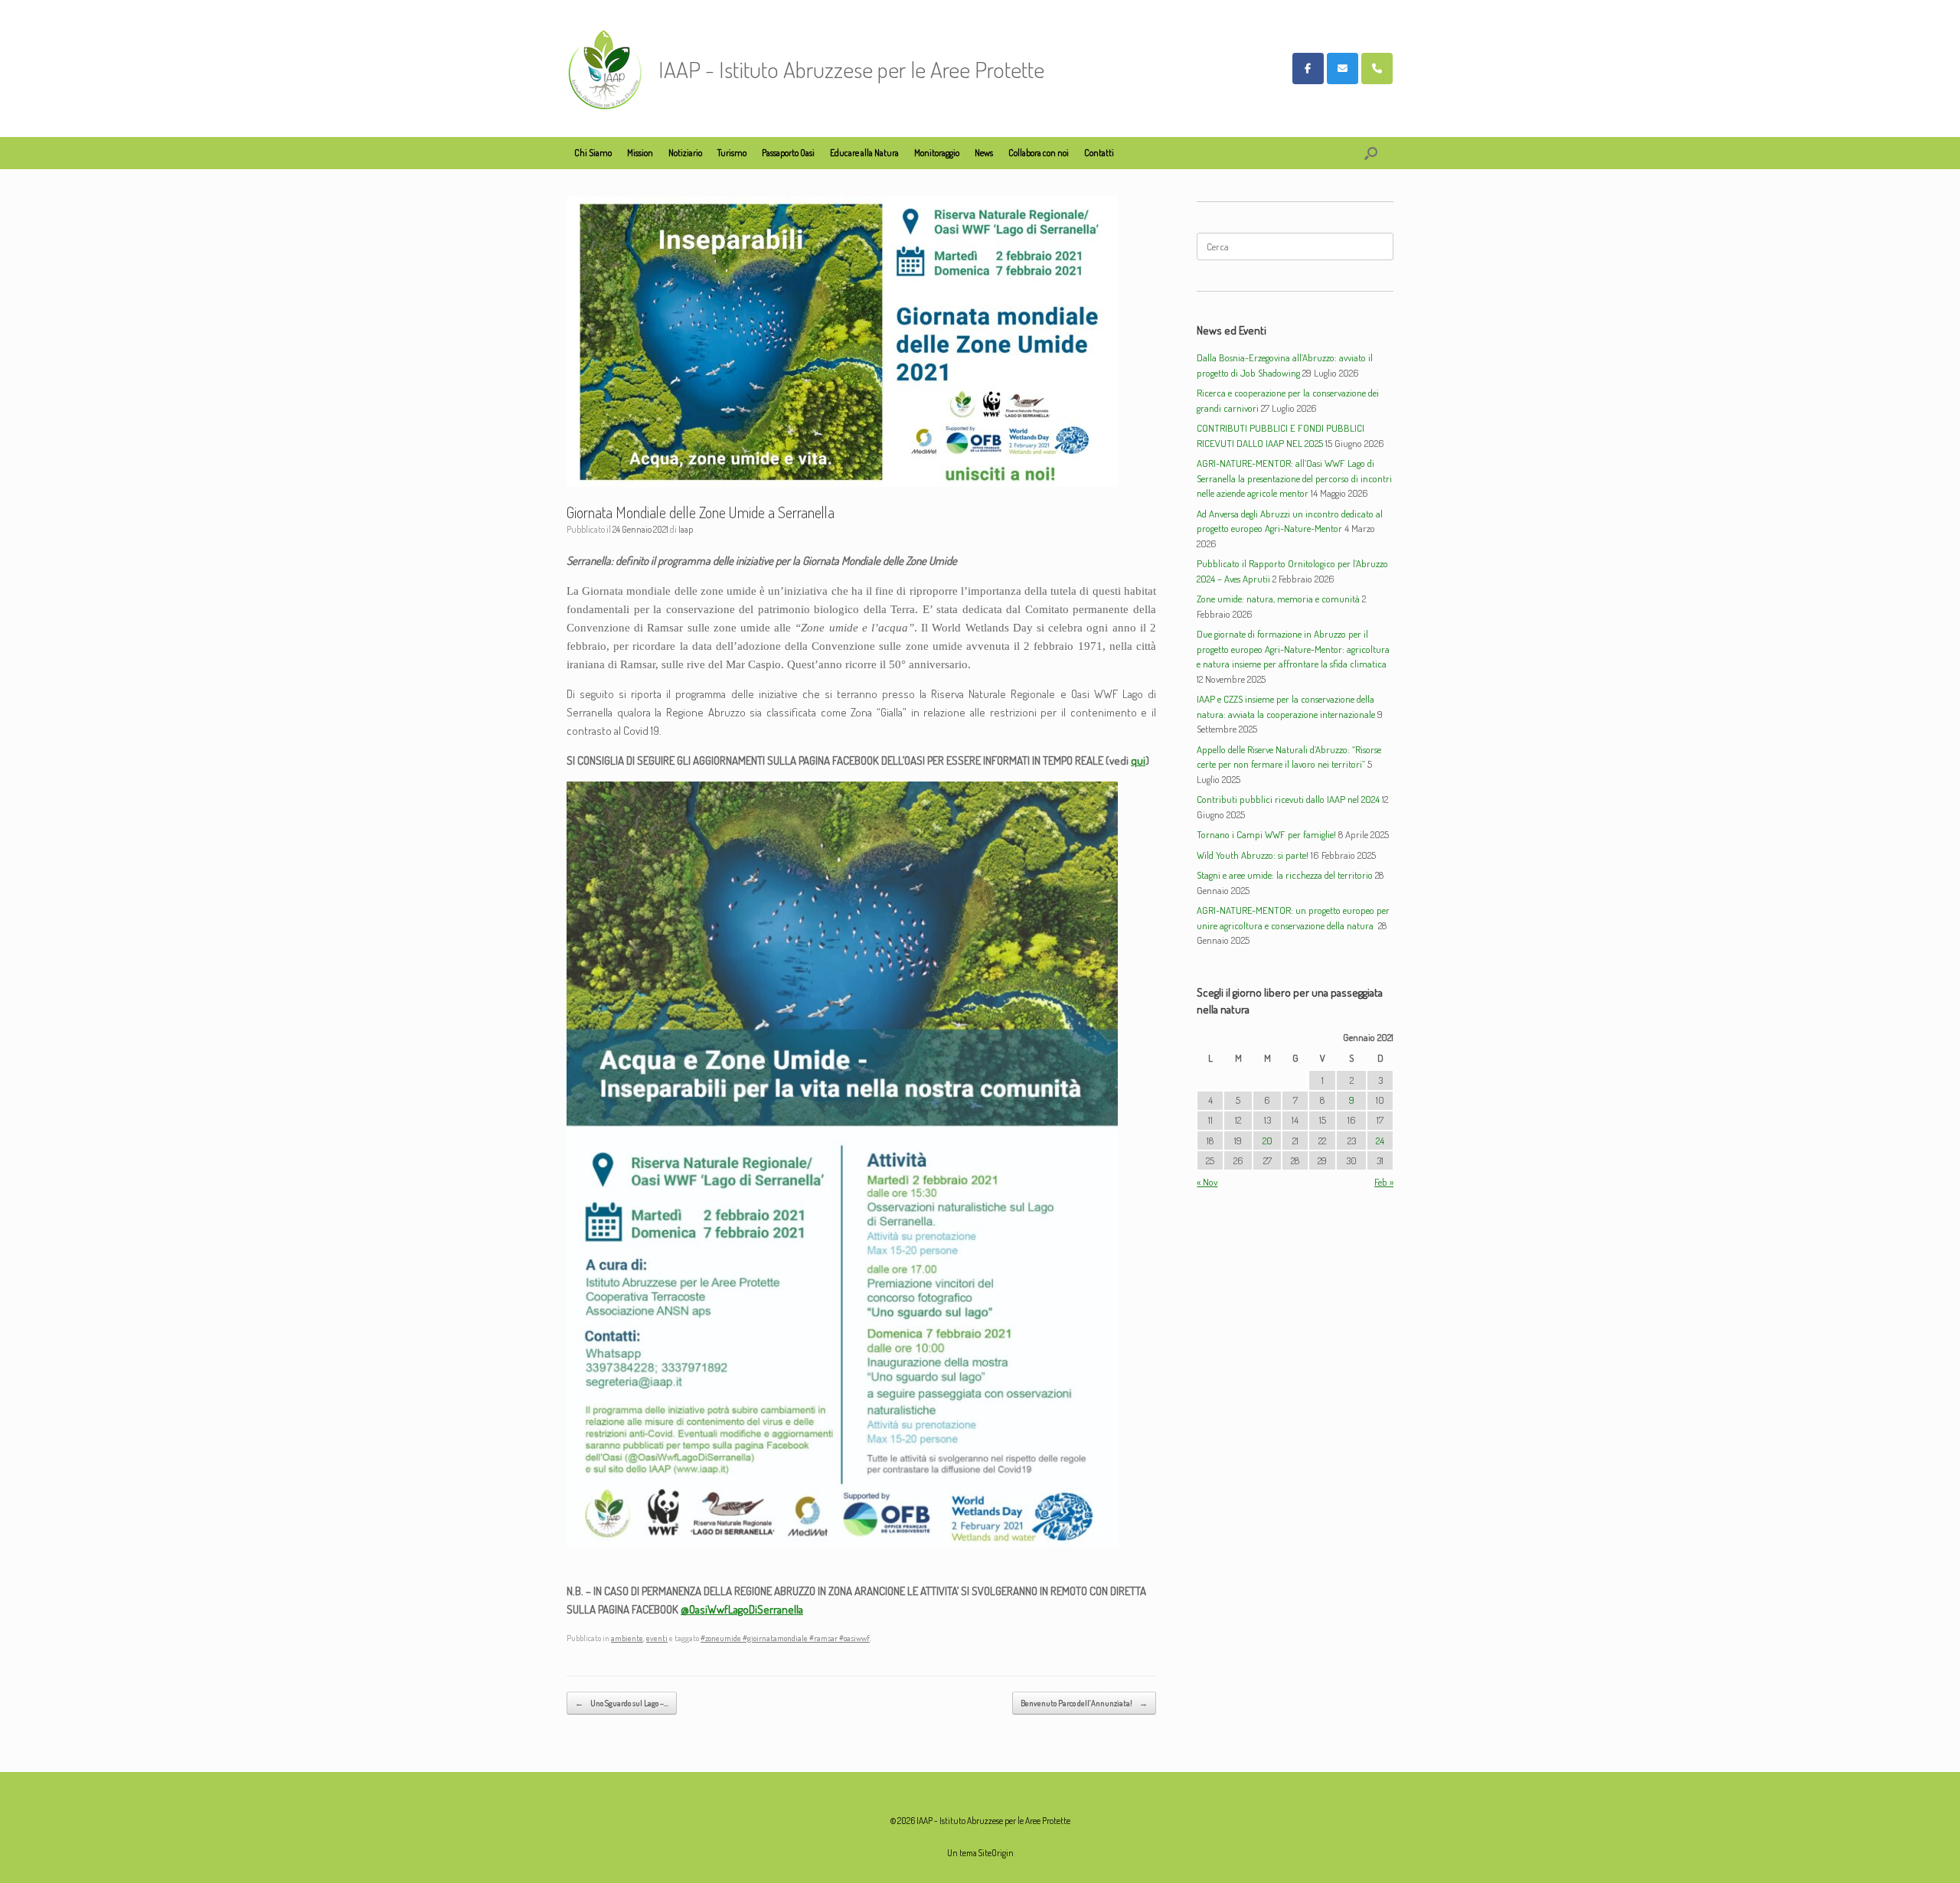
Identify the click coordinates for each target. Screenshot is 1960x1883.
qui (1138, 760)
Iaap (686, 529)
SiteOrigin (996, 1853)
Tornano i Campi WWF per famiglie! (1266, 834)
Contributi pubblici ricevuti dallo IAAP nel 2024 (1288, 799)
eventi (657, 1638)
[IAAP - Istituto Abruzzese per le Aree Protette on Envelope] (1343, 69)
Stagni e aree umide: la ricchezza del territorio (1285, 875)
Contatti (1099, 153)
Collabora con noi (1039, 153)
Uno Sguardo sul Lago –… (622, 1703)
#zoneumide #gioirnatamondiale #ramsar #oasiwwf (785, 1638)
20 (1267, 1141)
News (984, 153)
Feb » (1384, 1182)
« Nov (1207, 1182)
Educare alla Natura (864, 153)
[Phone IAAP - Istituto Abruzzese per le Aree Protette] (1377, 69)
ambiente (627, 1638)
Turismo (732, 153)
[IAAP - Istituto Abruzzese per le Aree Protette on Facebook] (1308, 69)
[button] (1371, 153)
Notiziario (685, 153)
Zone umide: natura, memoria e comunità (1278, 599)
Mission (640, 153)
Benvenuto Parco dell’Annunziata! (1084, 1703)
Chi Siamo (593, 153)
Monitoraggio (937, 153)
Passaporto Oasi (788, 153)
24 (1380, 1141)
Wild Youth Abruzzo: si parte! (1253, 855)
